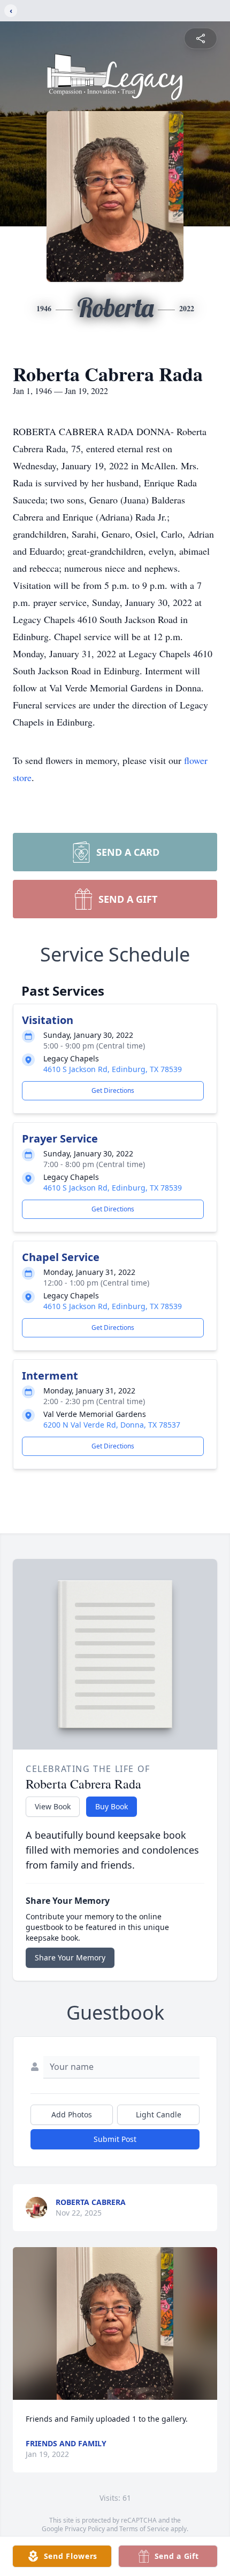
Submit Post (115, 2139)
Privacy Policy (85, 2529)
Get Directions (113, 1090)
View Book (53, 1806)
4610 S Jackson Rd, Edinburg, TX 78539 (113, 1069)
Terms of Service (144, 2529)
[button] (115, 2324)
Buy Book (112, 1806)
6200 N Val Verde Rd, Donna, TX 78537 (112, 1425)
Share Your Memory (70, 1957)
